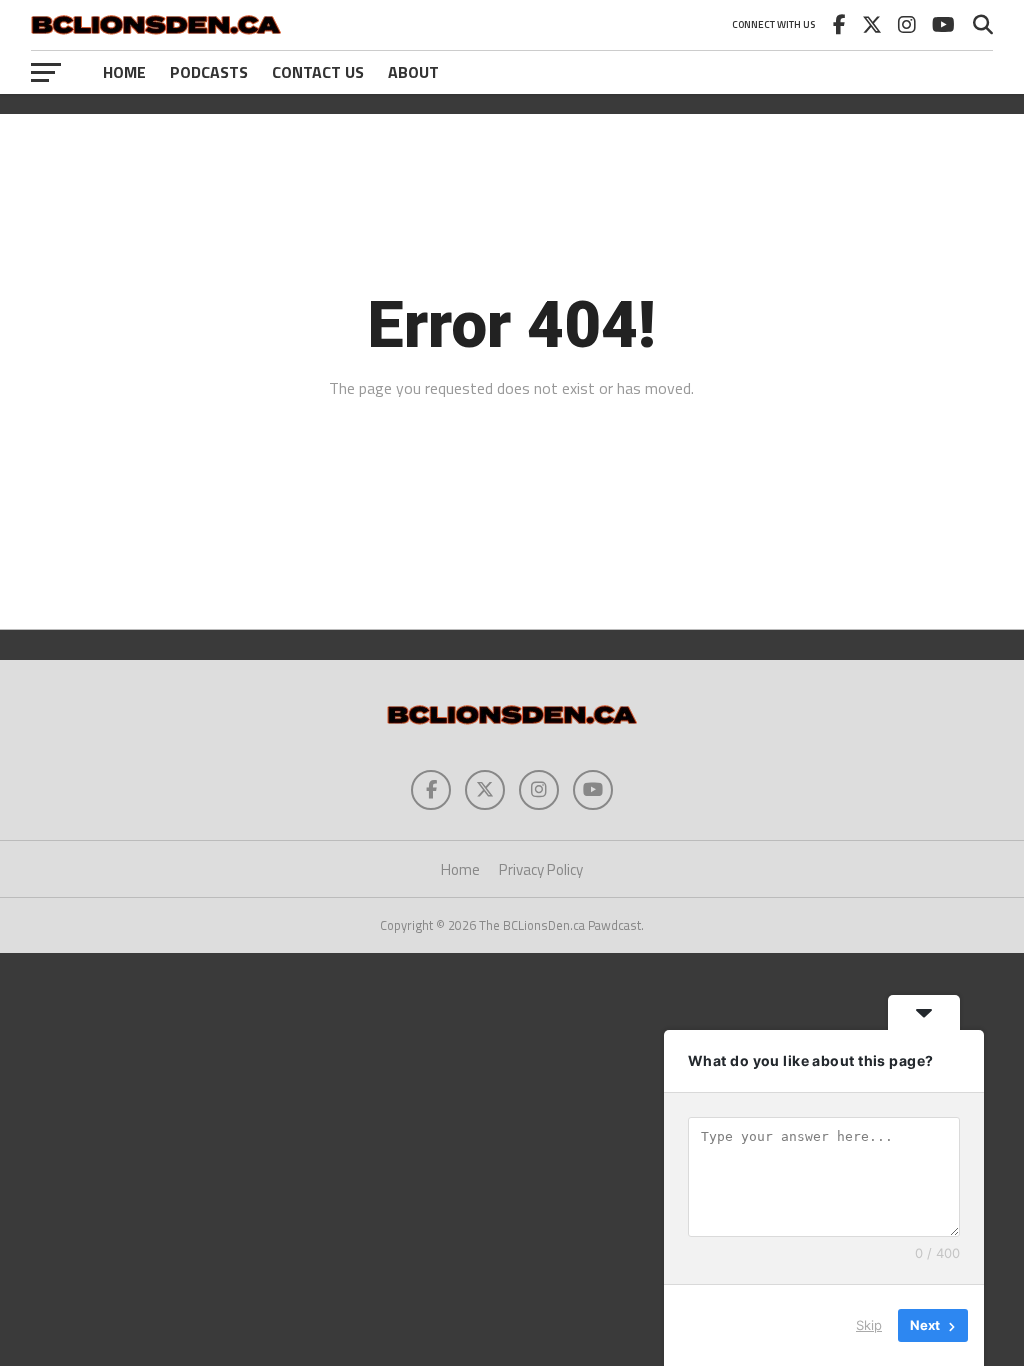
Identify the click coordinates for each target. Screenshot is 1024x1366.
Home (124, 72)
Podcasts (209, 72)
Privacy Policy (541, 869)
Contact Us (318, 72)
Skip (869, 1325)
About (413, 72)
